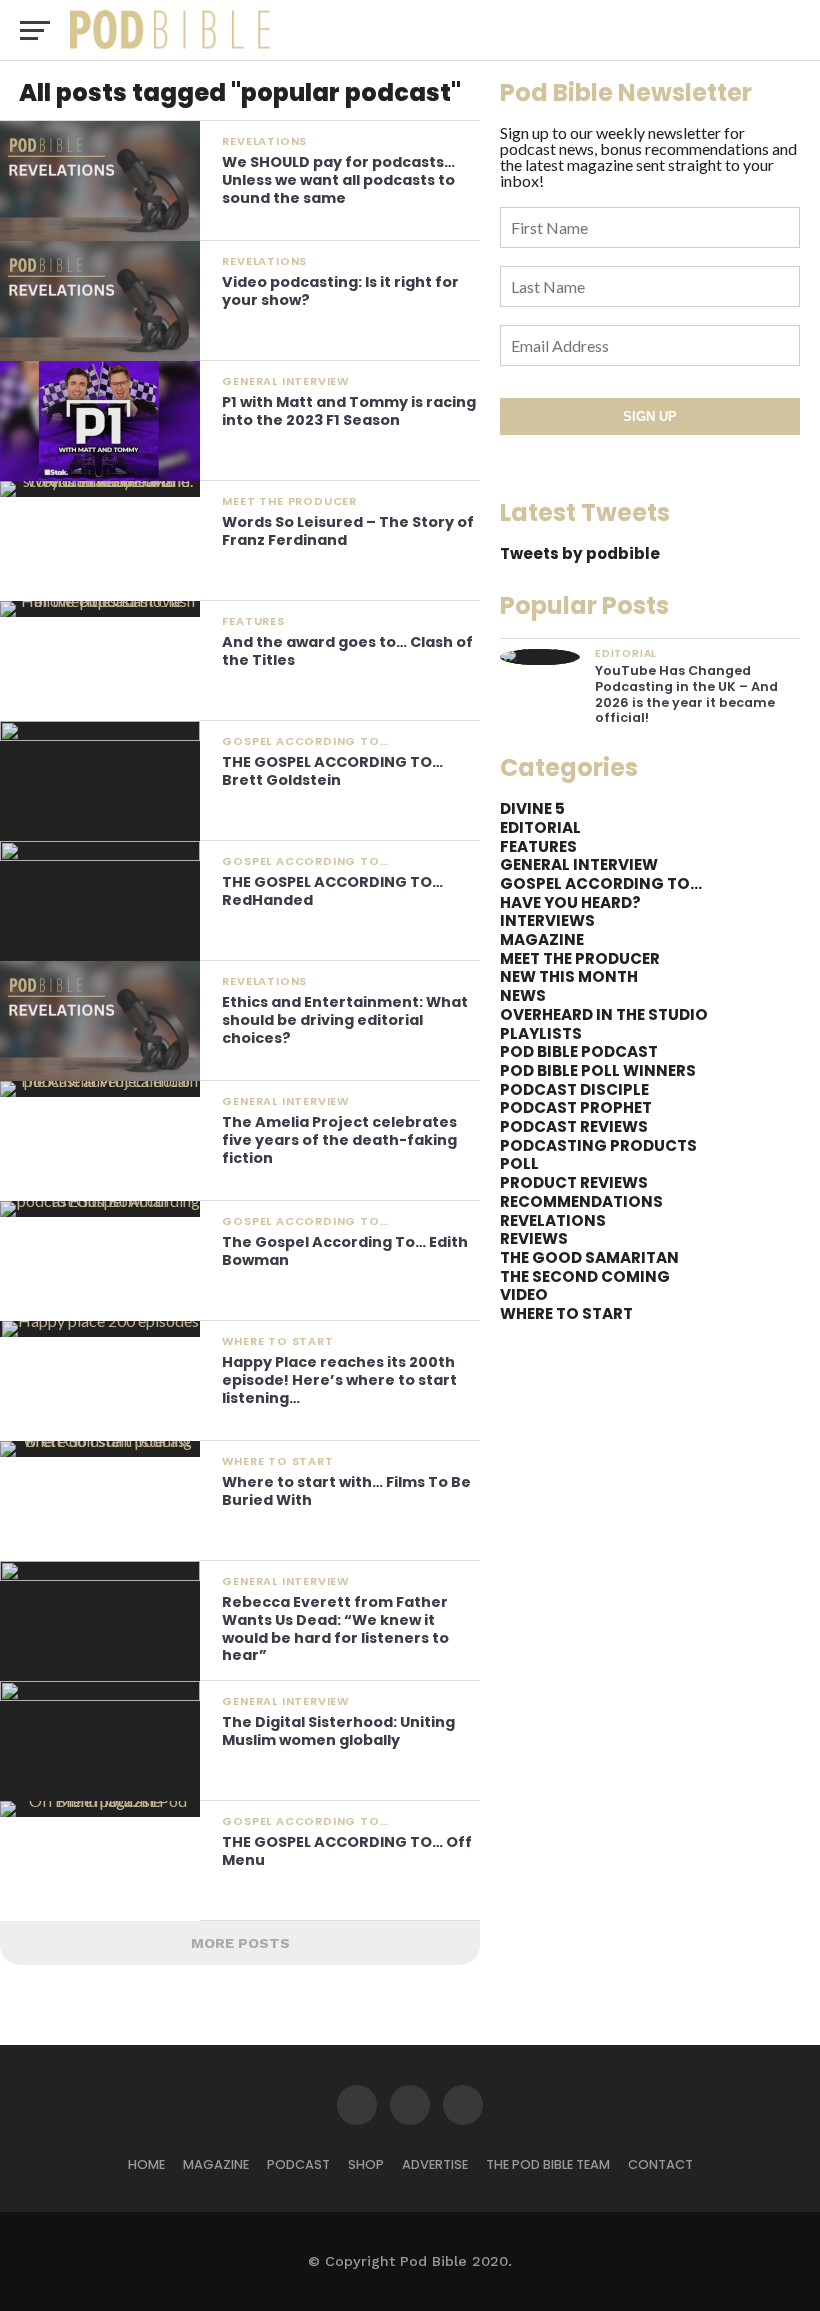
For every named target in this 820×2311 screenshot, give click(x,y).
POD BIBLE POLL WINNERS (598, 1070)
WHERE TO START (566, 1313)
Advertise (435, 2164)
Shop (366, 2164)
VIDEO (524, 1294)
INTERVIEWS (547, 920)
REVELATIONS (553, 1220)
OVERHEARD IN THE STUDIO (604, 1014)
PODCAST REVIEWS (574, 1126)
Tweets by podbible (580, 553)
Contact (660, 2164)
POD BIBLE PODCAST (579, 1051)
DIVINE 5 (532, 808)
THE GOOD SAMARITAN (589, 1257)
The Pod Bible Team (548, 2164)
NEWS (523, 995)
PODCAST (298, 2164)
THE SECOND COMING (585, 1276)
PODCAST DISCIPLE (574, 1089)
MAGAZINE (542, 939)
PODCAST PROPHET (576, 1107)
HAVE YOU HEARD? (570, 902)
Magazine (216, 2164)
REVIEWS (534, 1238)
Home (146, 2164)
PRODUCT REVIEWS (574, 1182)
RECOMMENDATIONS (581, 1201)
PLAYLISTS (541, 1033)
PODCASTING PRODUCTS (598, 1145)
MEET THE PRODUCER (580, 958)
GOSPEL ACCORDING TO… (601, 883)
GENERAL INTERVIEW (579, 864)
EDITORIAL (540, 827)
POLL (519, 1163)
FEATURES (538, 846)
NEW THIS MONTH (569, 976)
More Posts (240, 1943)
